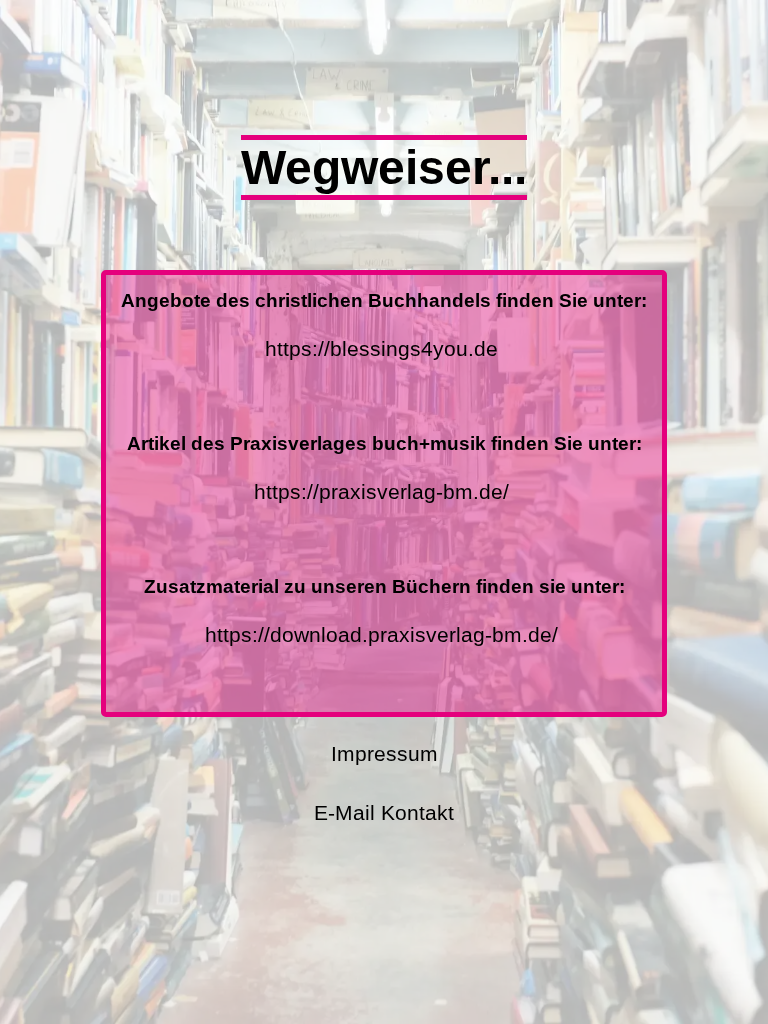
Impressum (384, 753)
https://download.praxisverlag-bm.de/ (381, 634)
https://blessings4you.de (381, 348)
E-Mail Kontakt (384, 812)
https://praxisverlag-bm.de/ (381, 491)
